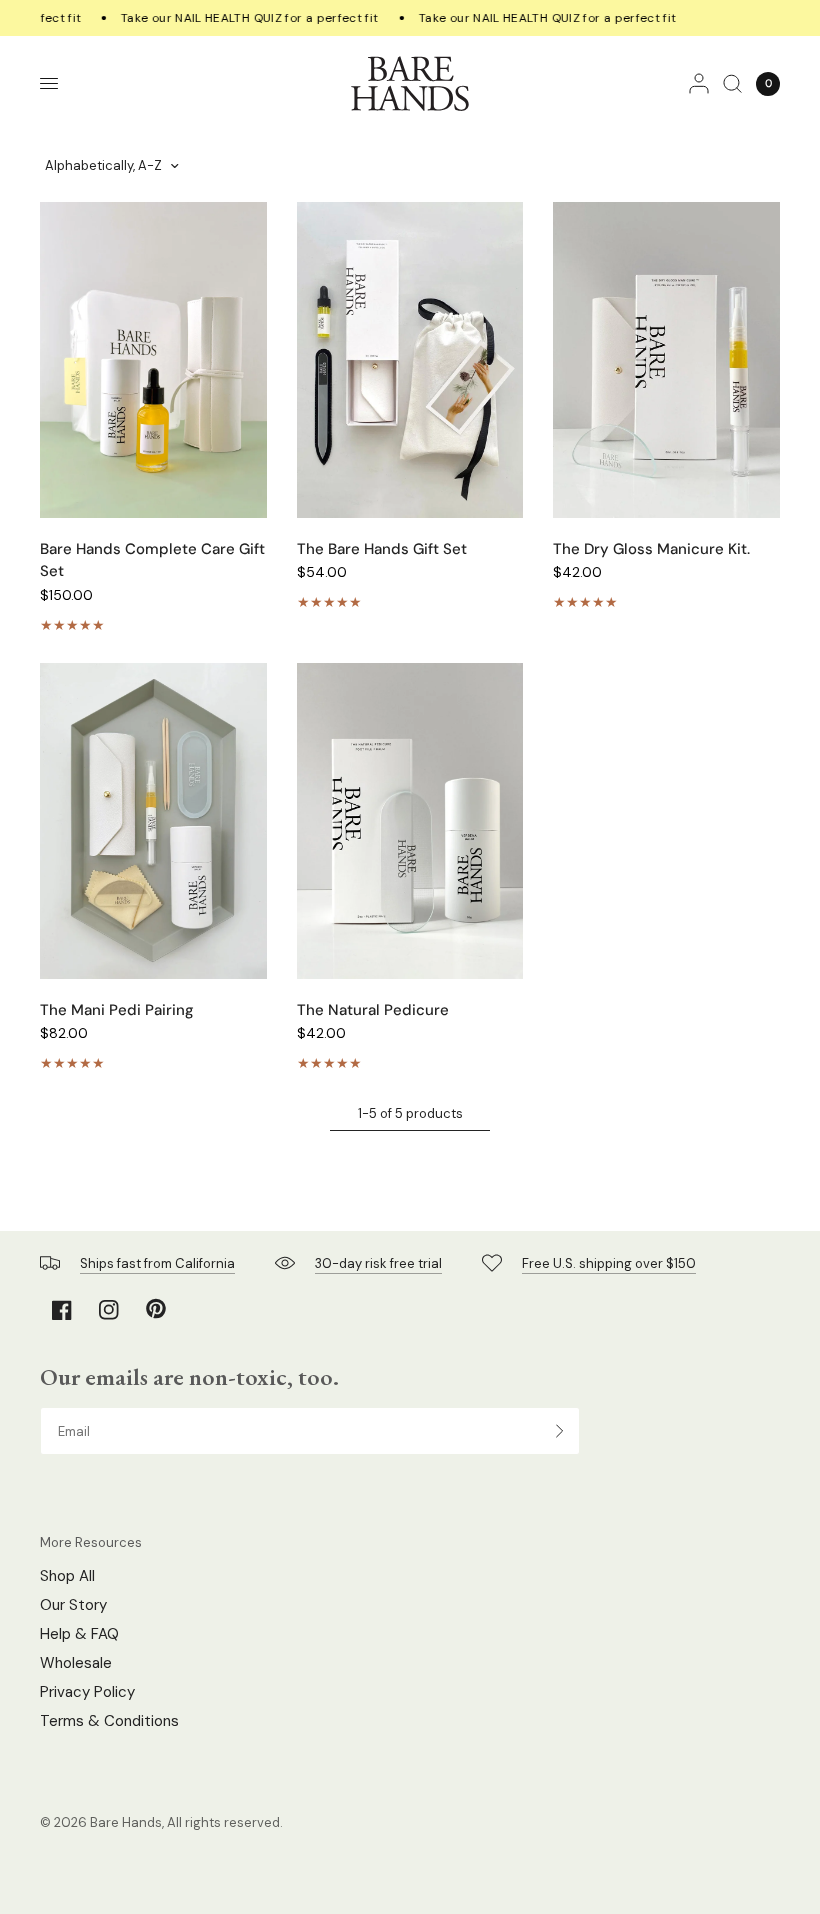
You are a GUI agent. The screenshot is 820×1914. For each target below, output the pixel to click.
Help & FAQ (79, 1634)
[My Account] (699, 83)
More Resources (91, 1542)
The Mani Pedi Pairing (117, 1010)
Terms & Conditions (109, 1721)
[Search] (732, 83)
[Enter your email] (560, 1431)
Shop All (67, 1576)
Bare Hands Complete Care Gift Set (152, 560)
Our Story (73, 1605)
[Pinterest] (156, 1309)
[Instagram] (109, 1310)
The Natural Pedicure (373, 1010)
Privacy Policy (87, 1692)
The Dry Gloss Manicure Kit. (651, 549)
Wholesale (76, 1663)
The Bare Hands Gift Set (382, 549)
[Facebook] (62, 1310)
